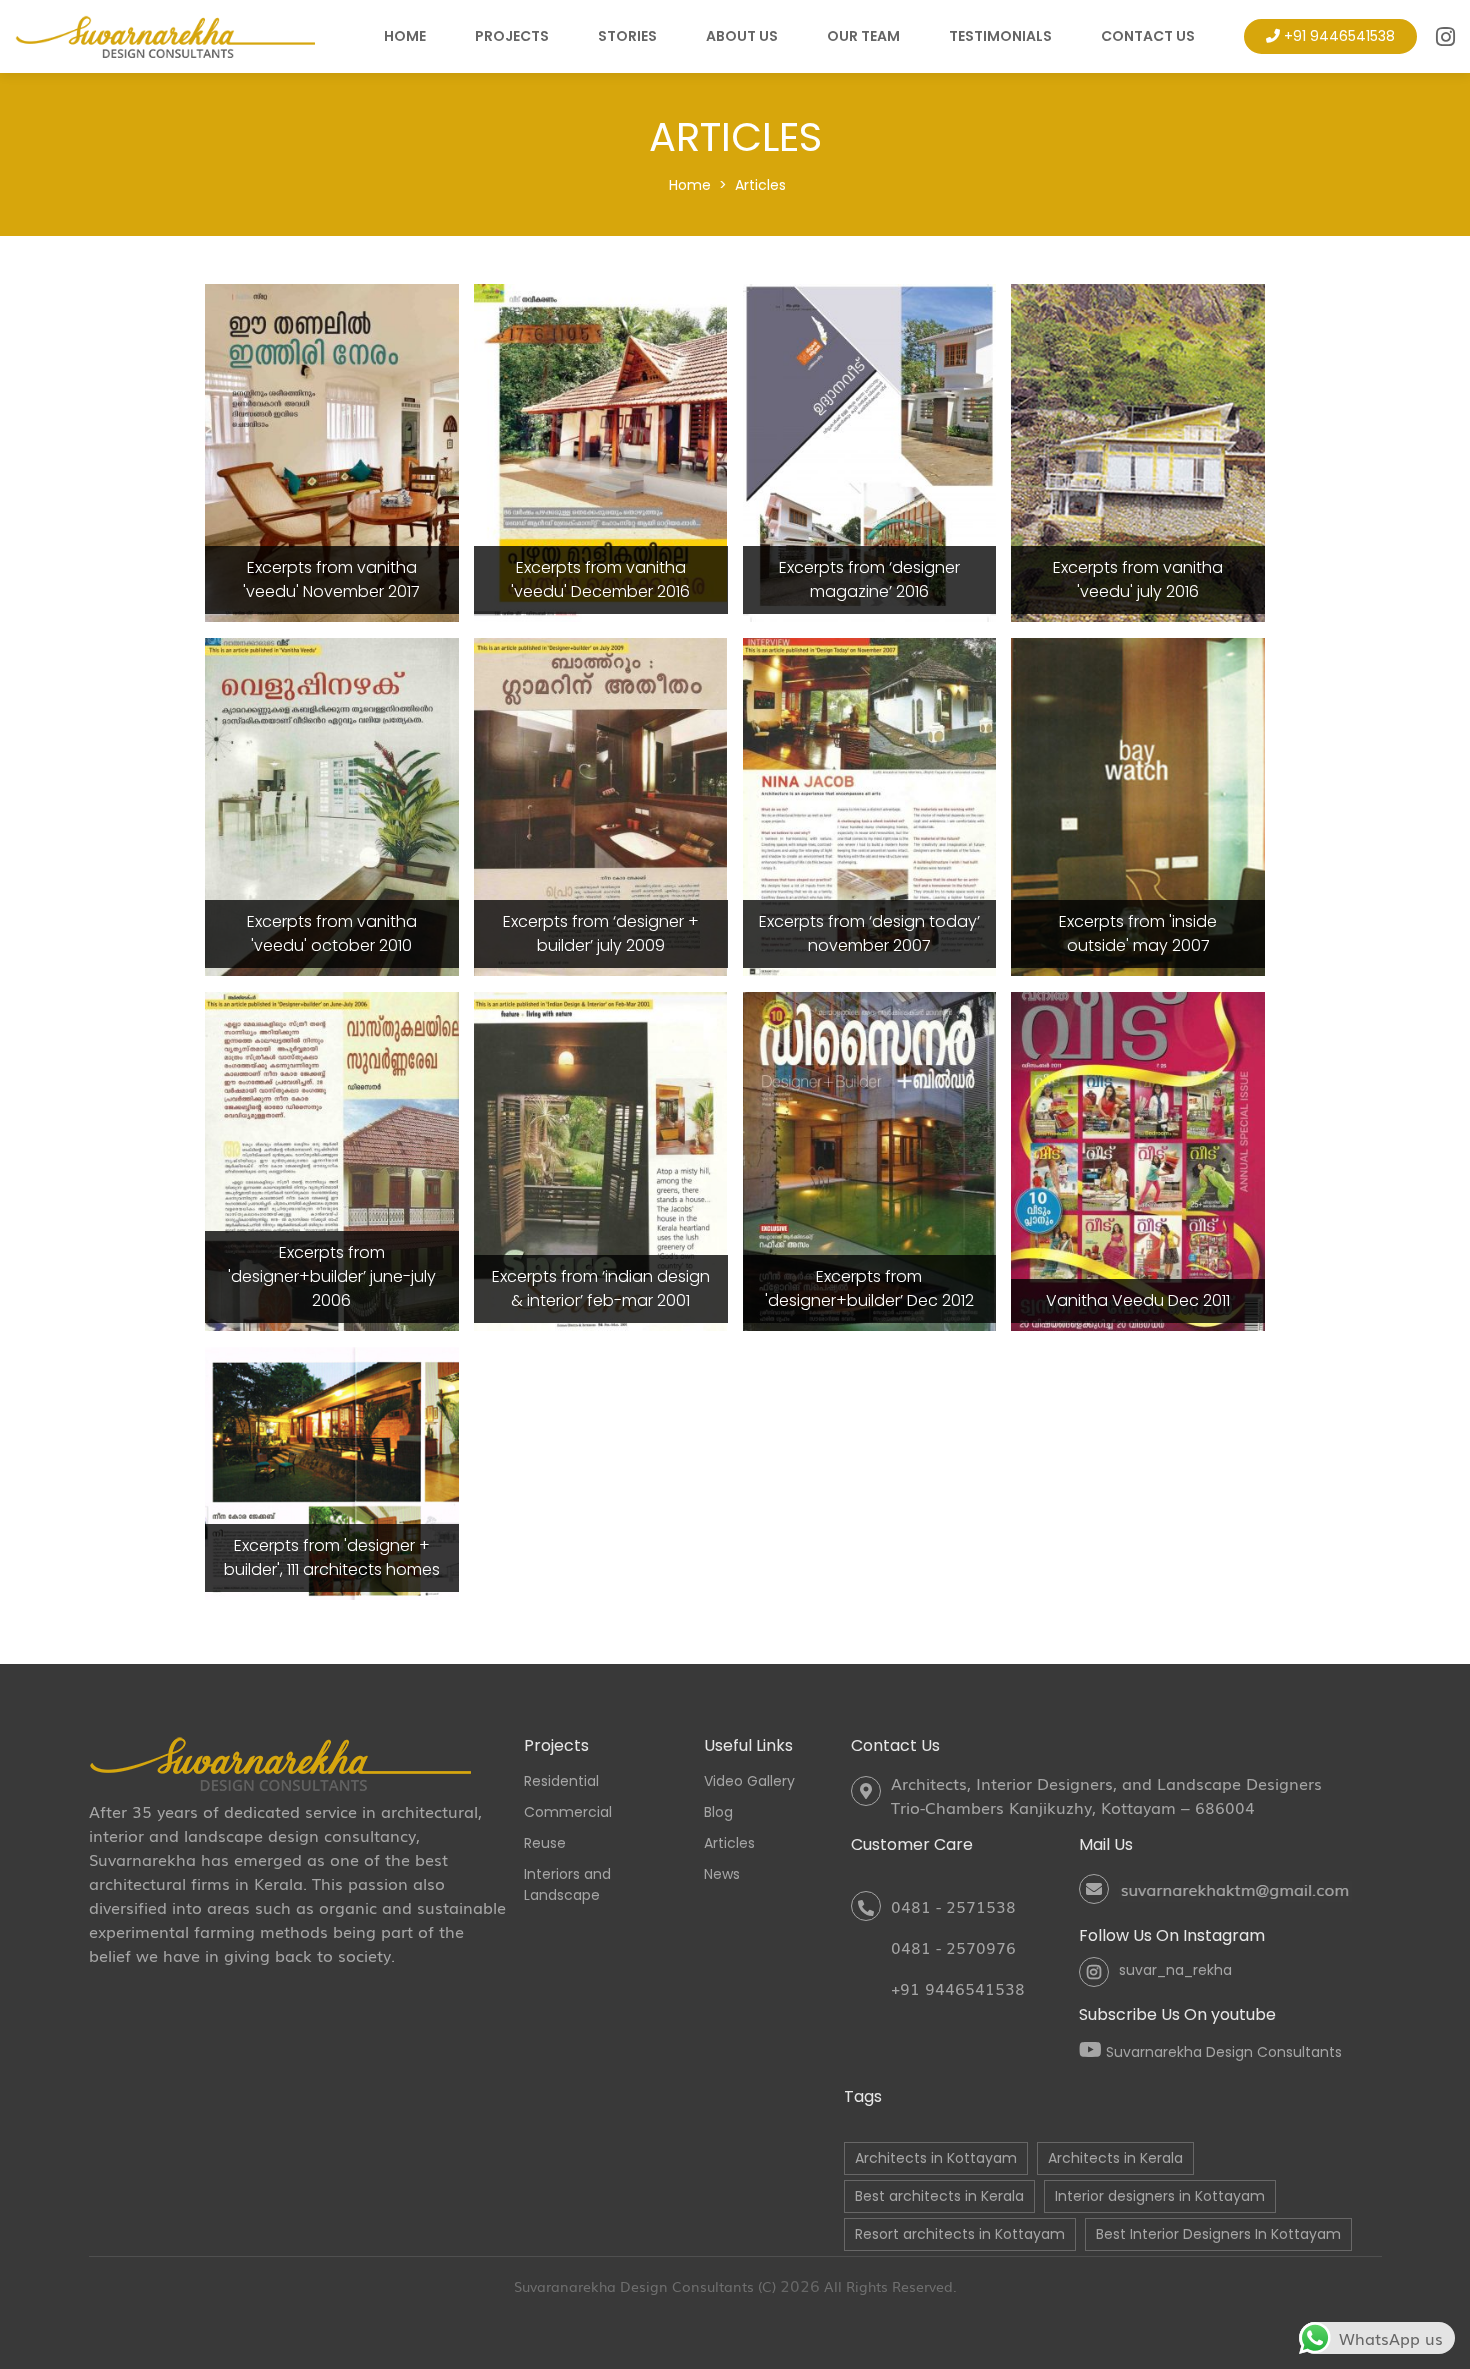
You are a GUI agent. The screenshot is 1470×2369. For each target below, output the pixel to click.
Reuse (545, 1843)
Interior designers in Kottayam (1160, 2196)
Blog (718, 1812)
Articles (760, 185)
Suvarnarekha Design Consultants (1222, 2052)
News (722, 1874)
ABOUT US (742, 36)
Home (690, 185)
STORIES (627, 36)
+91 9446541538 (1339, 36)
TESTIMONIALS (1000, 36)
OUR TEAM (863, 36)
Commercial (568, 1812)
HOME (405, 36)
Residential (561, 1781)
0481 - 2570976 (953, 1947)
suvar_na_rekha (1175, 1970)
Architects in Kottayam (936, 2158)
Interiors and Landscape (567, 1884)
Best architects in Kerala (939, 2196)
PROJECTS (512, 36)
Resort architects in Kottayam (960, 2234)
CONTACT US (1148, 36)
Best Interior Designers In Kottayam (1218, 2234)
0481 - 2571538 (953, 1906)
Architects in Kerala (1115, 2158)
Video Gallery (749, 1781)
